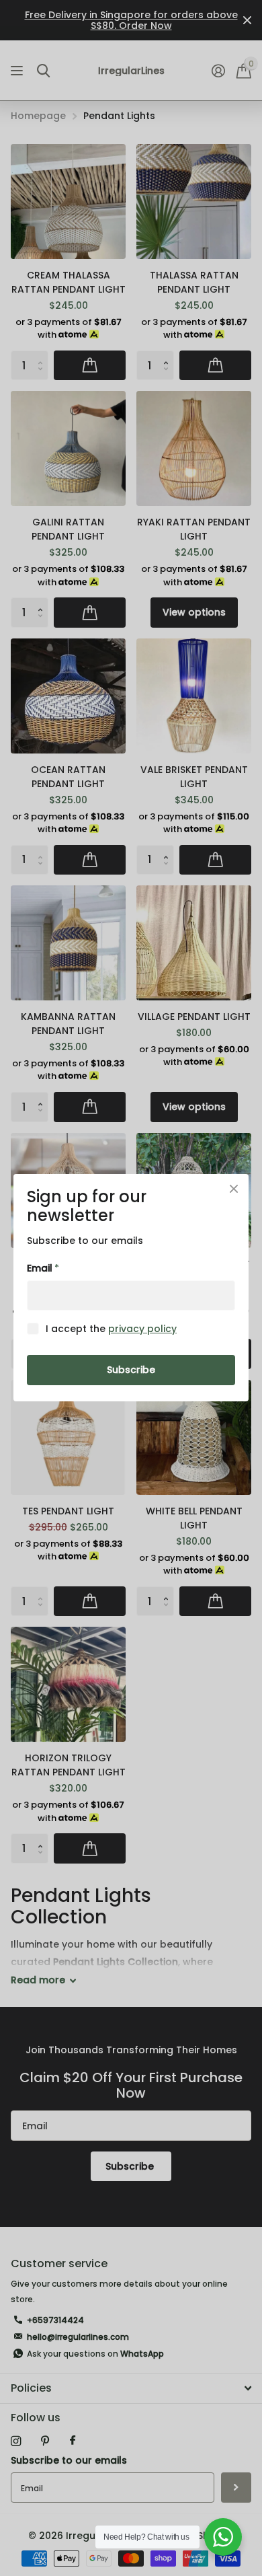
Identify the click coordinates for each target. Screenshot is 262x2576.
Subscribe (131, 1370)
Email (43, 1269)
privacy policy (142, 1329)
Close (234, 1189)
